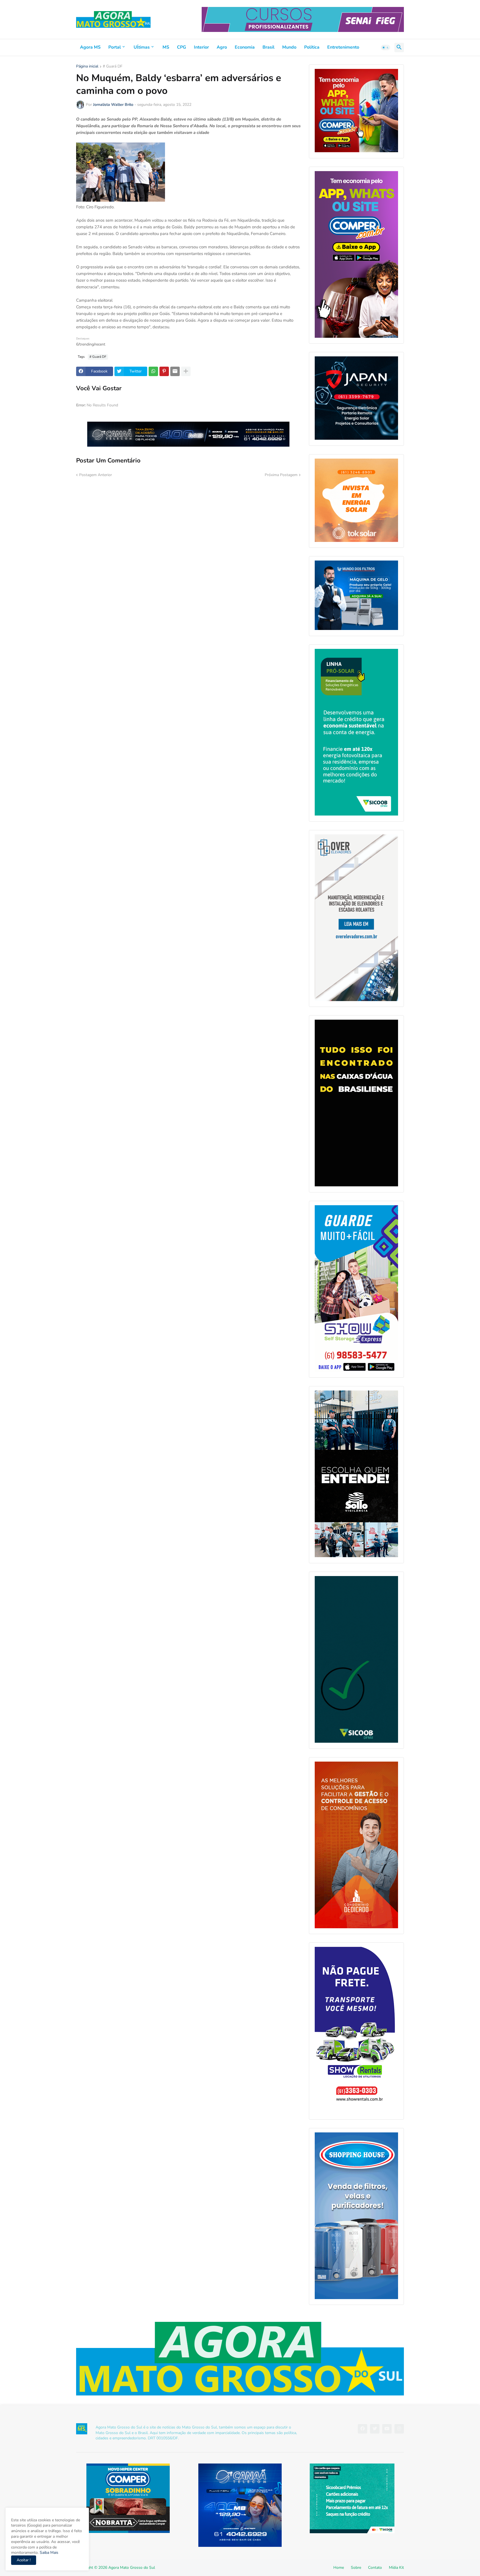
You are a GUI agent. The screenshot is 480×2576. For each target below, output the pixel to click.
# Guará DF (113, 67)
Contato (375, 2568)
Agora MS (90, 47)
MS (166, 47)
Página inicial (87, 67)
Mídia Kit (396, 2568)
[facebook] (362, 2429)
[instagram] (399, 2429)
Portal (115, 47)
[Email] (175, 371)
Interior (201, 47)
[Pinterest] (164, 371)
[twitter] (375, 2429)
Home (339, 2568)
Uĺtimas (142, 47)
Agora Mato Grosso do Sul (132, 2568)
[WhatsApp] (153, 371)
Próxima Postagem (281, 475)
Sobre (356, 2568)
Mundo (289, 47)
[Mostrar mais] (186, 371)
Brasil (268, 47)
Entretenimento (343, 47)
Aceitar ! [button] (24, 2560)
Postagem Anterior (96, 475)
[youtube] (387, 2429)
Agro (222, 47)
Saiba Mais (48, 2553)
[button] (386, 47)
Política (312, 47)
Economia (245, 47)
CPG (182, 47)
